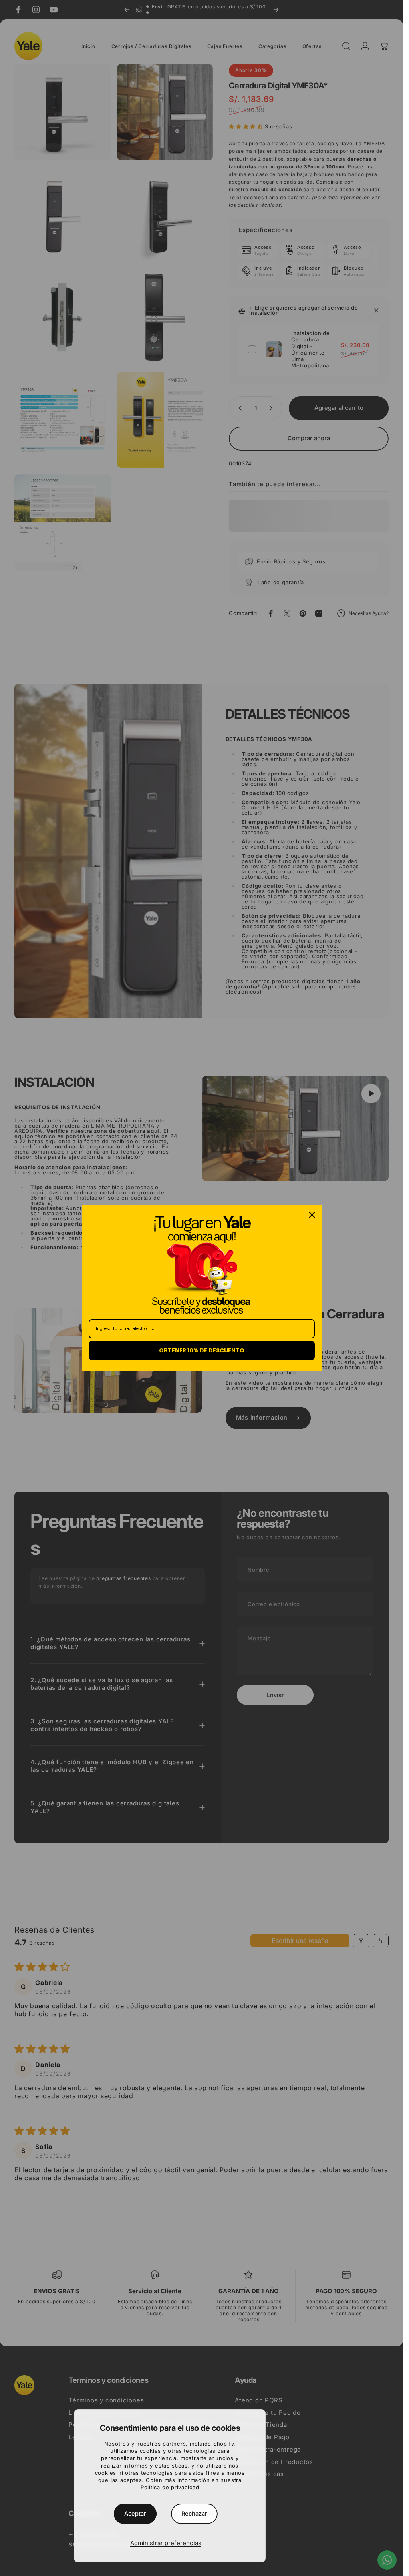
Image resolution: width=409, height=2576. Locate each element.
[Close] (312, 1215)
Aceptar (135, 2514)
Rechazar (194, 2514)
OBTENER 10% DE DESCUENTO (202, 1350)
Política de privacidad (170, 2487)
